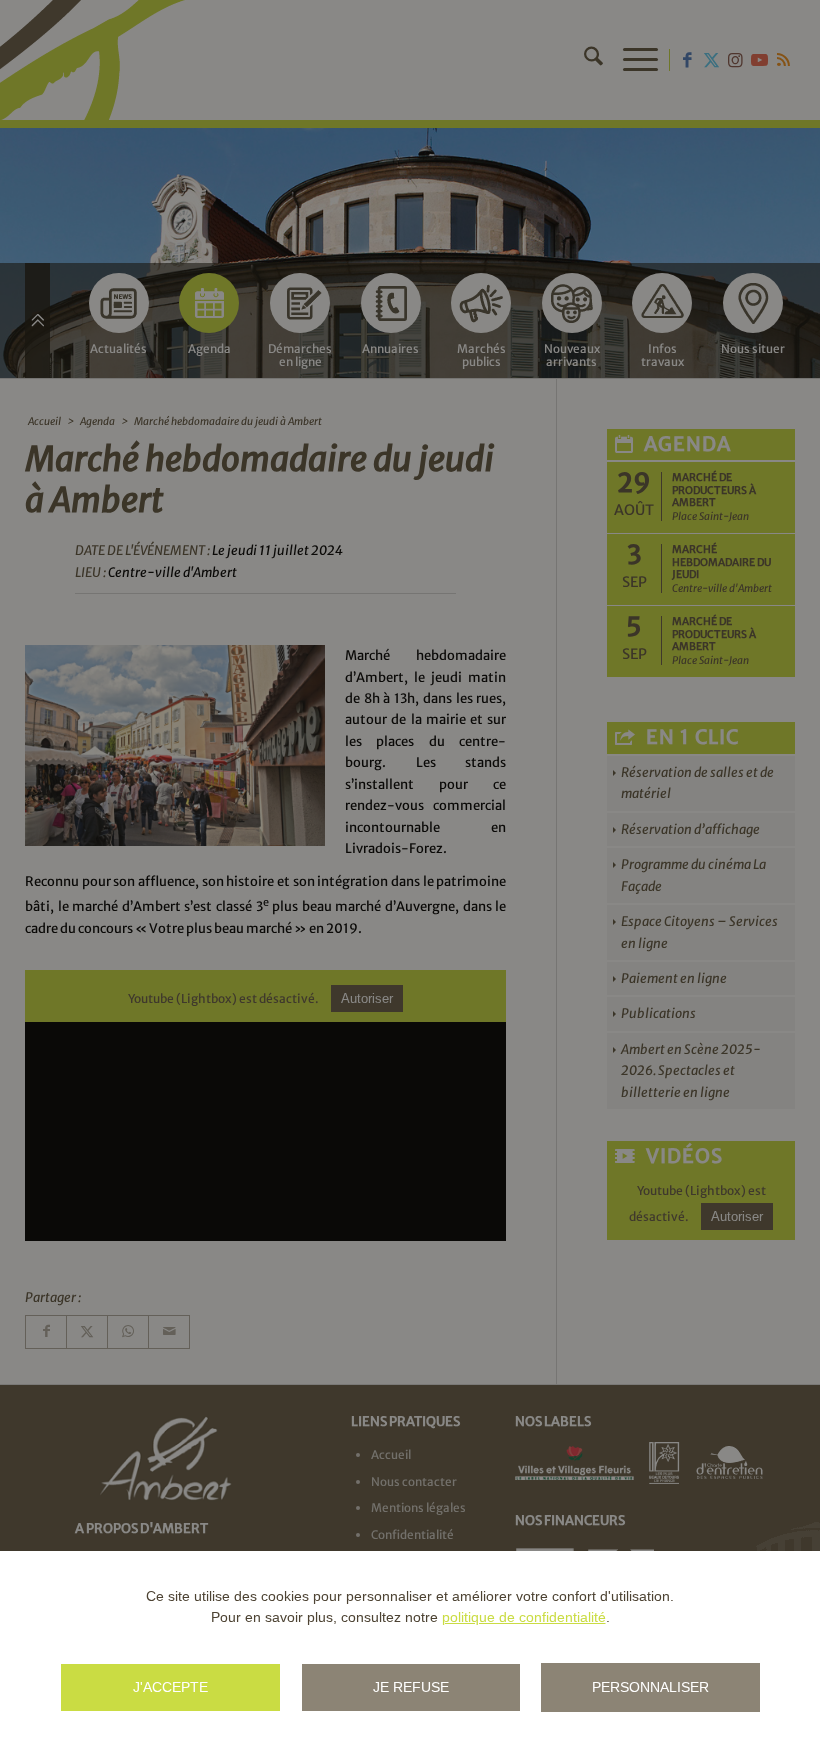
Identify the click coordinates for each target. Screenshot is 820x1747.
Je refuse (411, 1687)
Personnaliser (650, 1687)
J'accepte (170, 1687)
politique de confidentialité (524, 1617)
